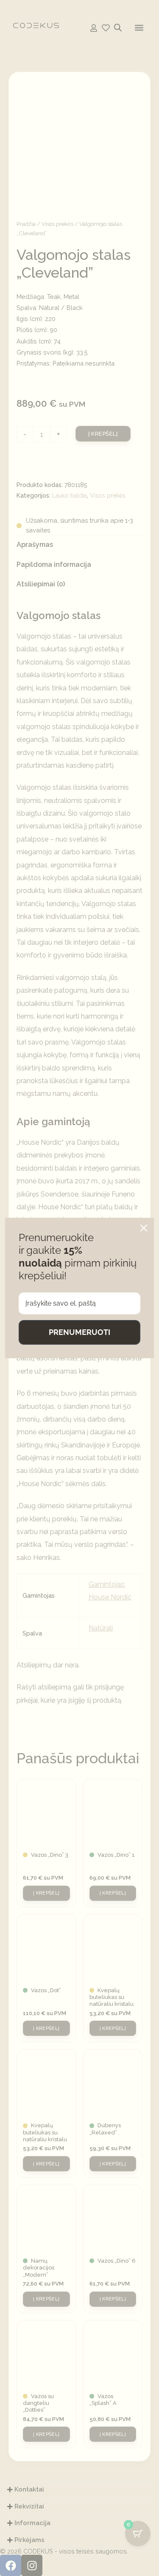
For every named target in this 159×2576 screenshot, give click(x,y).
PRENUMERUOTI (79, 1332)
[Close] (144, 1228)
